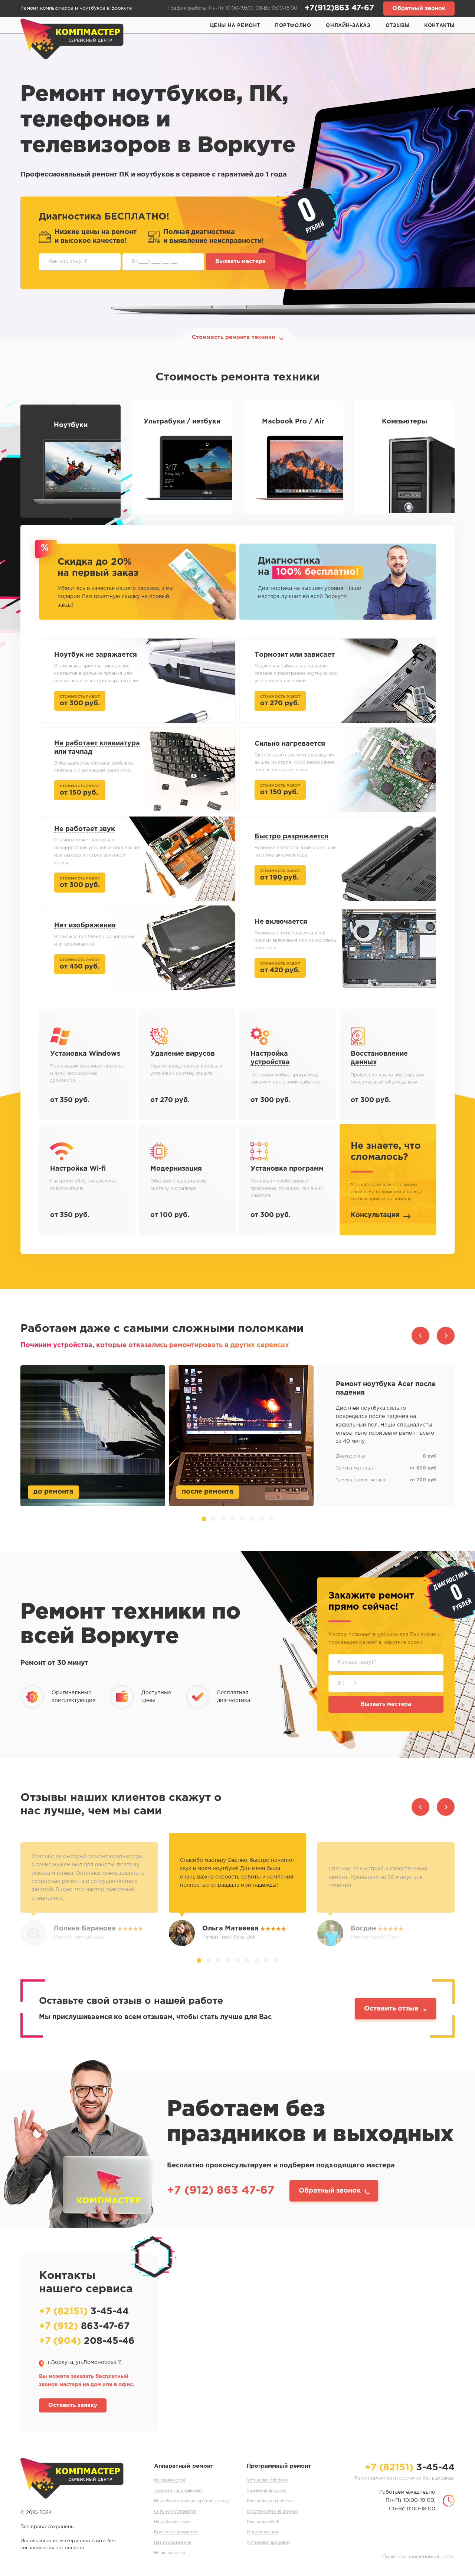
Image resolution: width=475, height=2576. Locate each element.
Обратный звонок (419, 8)
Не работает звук (172, 2522)
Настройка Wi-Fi (264, 2522)
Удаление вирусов (266, 2491)
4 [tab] (233, 1519)
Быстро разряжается (176, 2532)
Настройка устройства (270, 2501)
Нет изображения (173, 2543)
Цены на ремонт (235, 26)
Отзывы (398, 26)
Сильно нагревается (175, 2511)
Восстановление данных (272, 2511)
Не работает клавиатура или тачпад (191, 2501)
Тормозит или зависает (178, 2491)
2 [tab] (213, 1519)
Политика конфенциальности (418, 2557)
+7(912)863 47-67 (339, 8)
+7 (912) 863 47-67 (221, 2191)
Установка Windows (267, 2480)
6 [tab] (252, 1519)
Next (446, 1336)
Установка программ (268, 2543)
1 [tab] (204, 1519)
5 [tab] (242, 1519)
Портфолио (293, 26)
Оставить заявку (73, 2405)
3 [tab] (223, 1519)
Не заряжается (169, 2480)
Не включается (169, 2553)
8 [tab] (271, 1519)
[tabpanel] (237, 1436)
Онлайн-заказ (348, 26)
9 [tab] (276, 1960)
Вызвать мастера (240, 261)
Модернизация (262, 2532)
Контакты (439, 26)
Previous (420, 1336)
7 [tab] (262, 1519)
